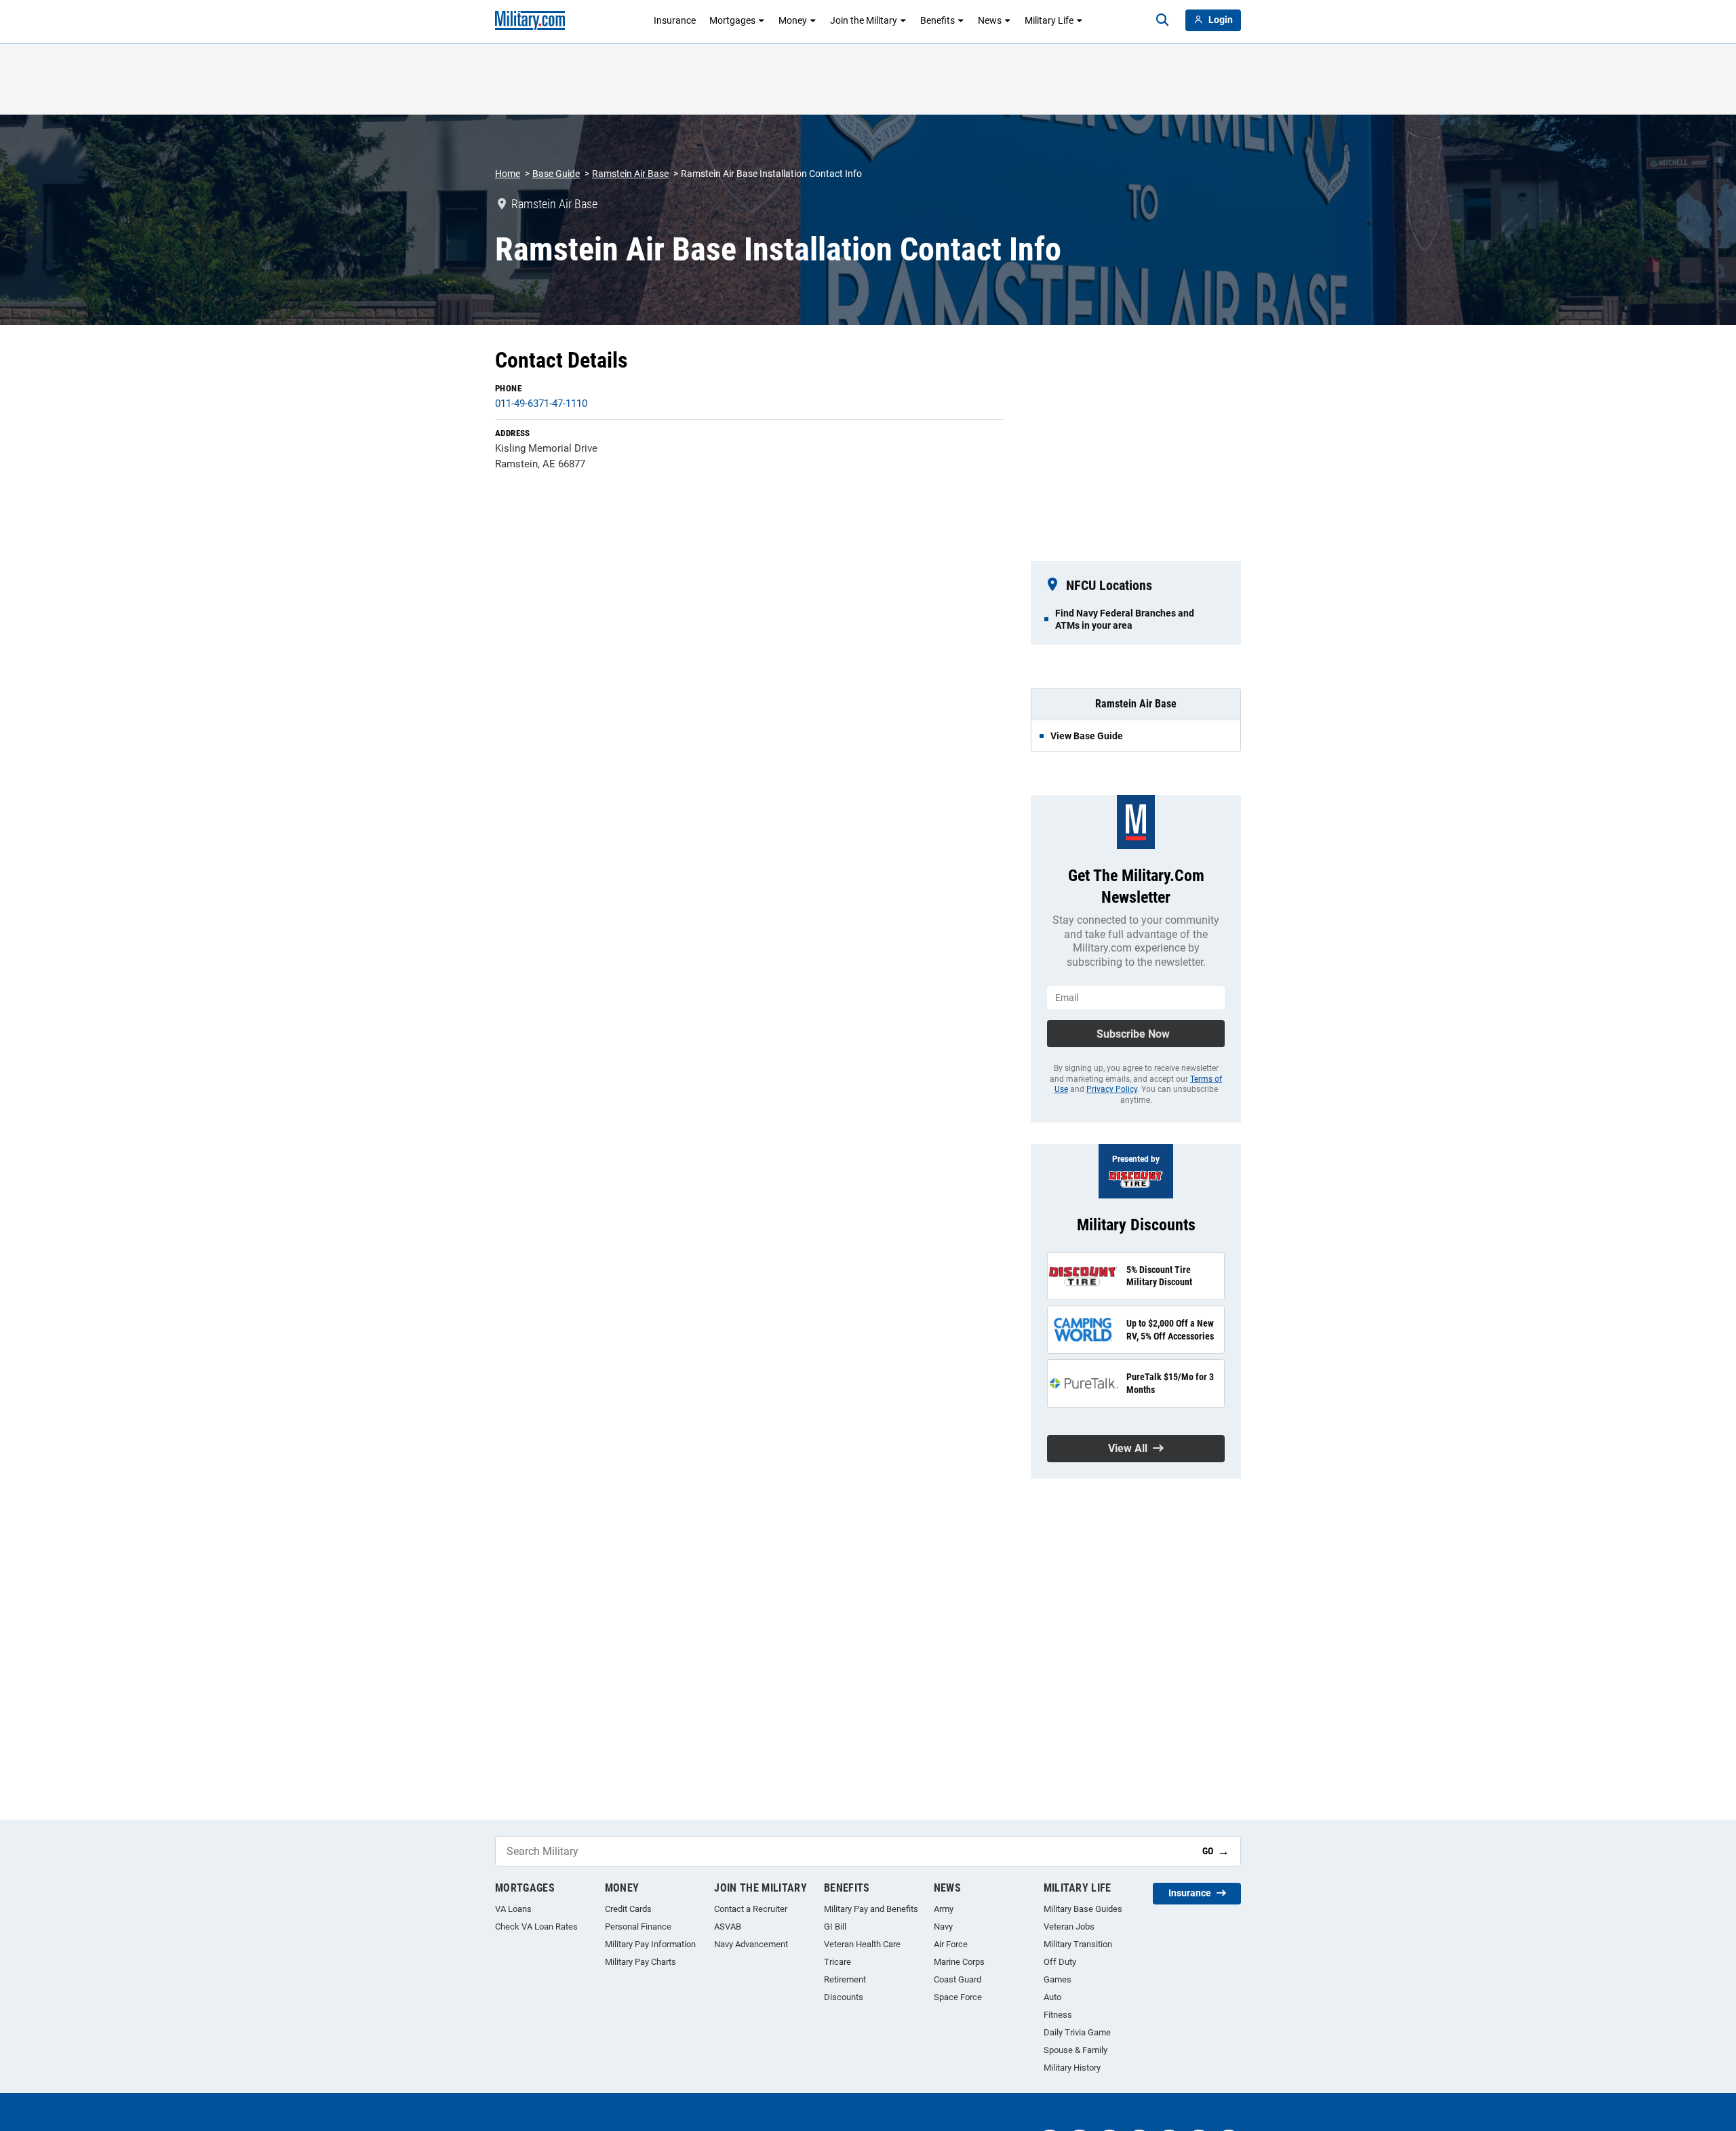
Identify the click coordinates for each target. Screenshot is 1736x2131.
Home (508, 174)
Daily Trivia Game (1077, 2032)
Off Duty (1060, 1962)
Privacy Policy (1112, 1089)
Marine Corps (959, 1962)
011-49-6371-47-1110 (541, 404)
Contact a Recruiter (751, 1909)
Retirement (845, 1979)
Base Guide (556, 174)
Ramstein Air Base (630, 174)
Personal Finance (638, 1927)
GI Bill (835, 1927)
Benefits (938, 20)
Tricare (837, 1962)
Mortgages (732, 20)
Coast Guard (958, 1979)
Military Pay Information (650, 1944)
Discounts (844, 1997)
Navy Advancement (751, 1944)
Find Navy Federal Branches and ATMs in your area (1125, 619)
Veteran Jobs (1069, 1927)
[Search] (1162, 20)
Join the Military (864, 20)
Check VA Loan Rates (536, 1927)
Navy (943, 1927)
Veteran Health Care (862, 1944)
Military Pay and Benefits (871, 1909)
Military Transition (1078, 1944)
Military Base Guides (1083, 1909)
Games (1058, 1979)
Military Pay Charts (640, 1962)
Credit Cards (628, 1909)
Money (793, 20)
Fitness (1058, 2015)
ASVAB (728, 1927)
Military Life (1049, 20)
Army (944, 1909)
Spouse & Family (1076, 2050)
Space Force (958, 1997)
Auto (1052, 1997)
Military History (1072, 2068)
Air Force (951, 1944)
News (990, 20)
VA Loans (513, 1909)
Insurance (675, 20)
